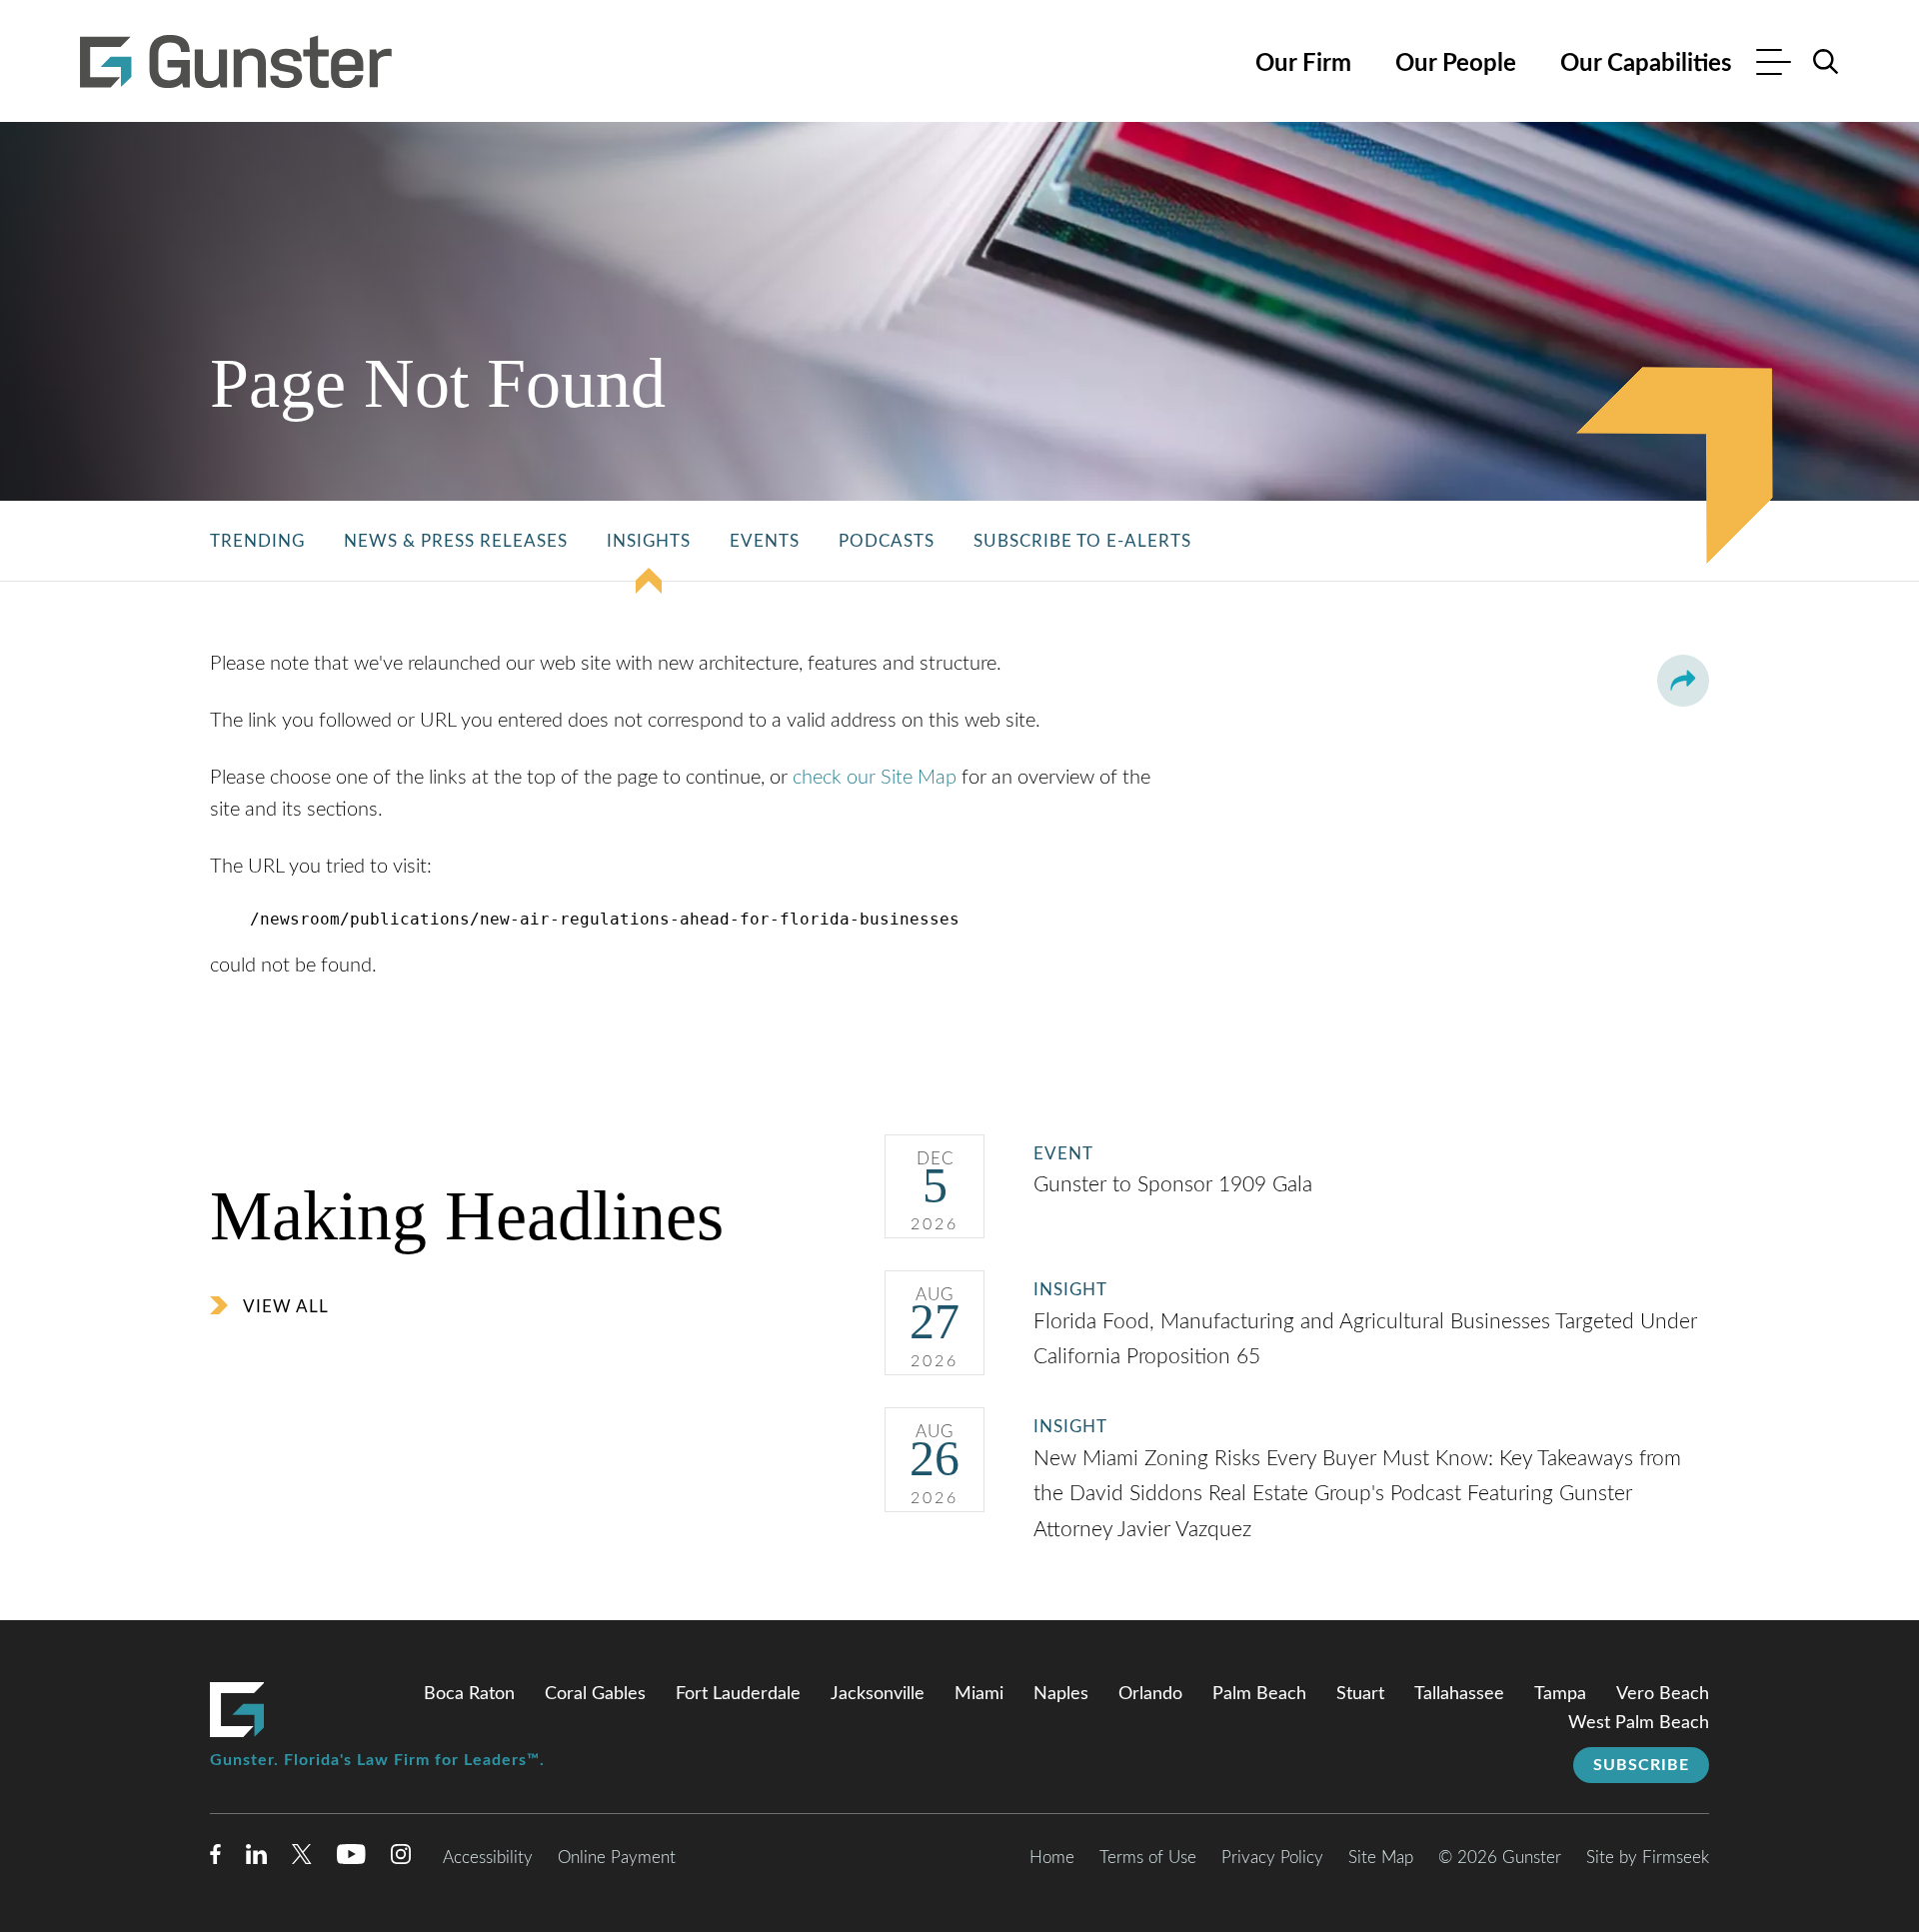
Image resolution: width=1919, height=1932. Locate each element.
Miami (979, 1694)
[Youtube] (351, 1859)
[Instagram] (402, 1859)
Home (1052, 1858)
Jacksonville (878, 1694)
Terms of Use (1148, 1858)
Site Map (1381, 1858)
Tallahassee (1459, 1694)
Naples (1061, 1694)
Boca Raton (469, 1694)
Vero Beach (1663, 1694)
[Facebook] (215, 1859)
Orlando (1150, 1694)
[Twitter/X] (302, 1859)
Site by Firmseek (1648, 1858)
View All (286, 1307)
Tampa (1560, 1694)
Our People (1456, 64)
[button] (1683, 681)
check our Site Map (875, 778)
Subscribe (1641, 1765)
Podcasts (887, 541)
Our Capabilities (1646, 64)
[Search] (1826, 62)
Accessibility (488, 1858)
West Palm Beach (1639, 1723)
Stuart (1360, 1694)
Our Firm (1303, 64)
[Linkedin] (256, 1859)
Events (765, 541)
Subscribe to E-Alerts (1082, 541)
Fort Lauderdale (738, 1694)
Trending (257, 541)
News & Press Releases (456, 541)
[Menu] (1774, 64)
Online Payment (617, 1858)
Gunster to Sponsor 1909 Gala (1176, 1185)
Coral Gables (595, 1694)
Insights (649, 541)
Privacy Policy (1272, 1858)
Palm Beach (1259, 1694)
